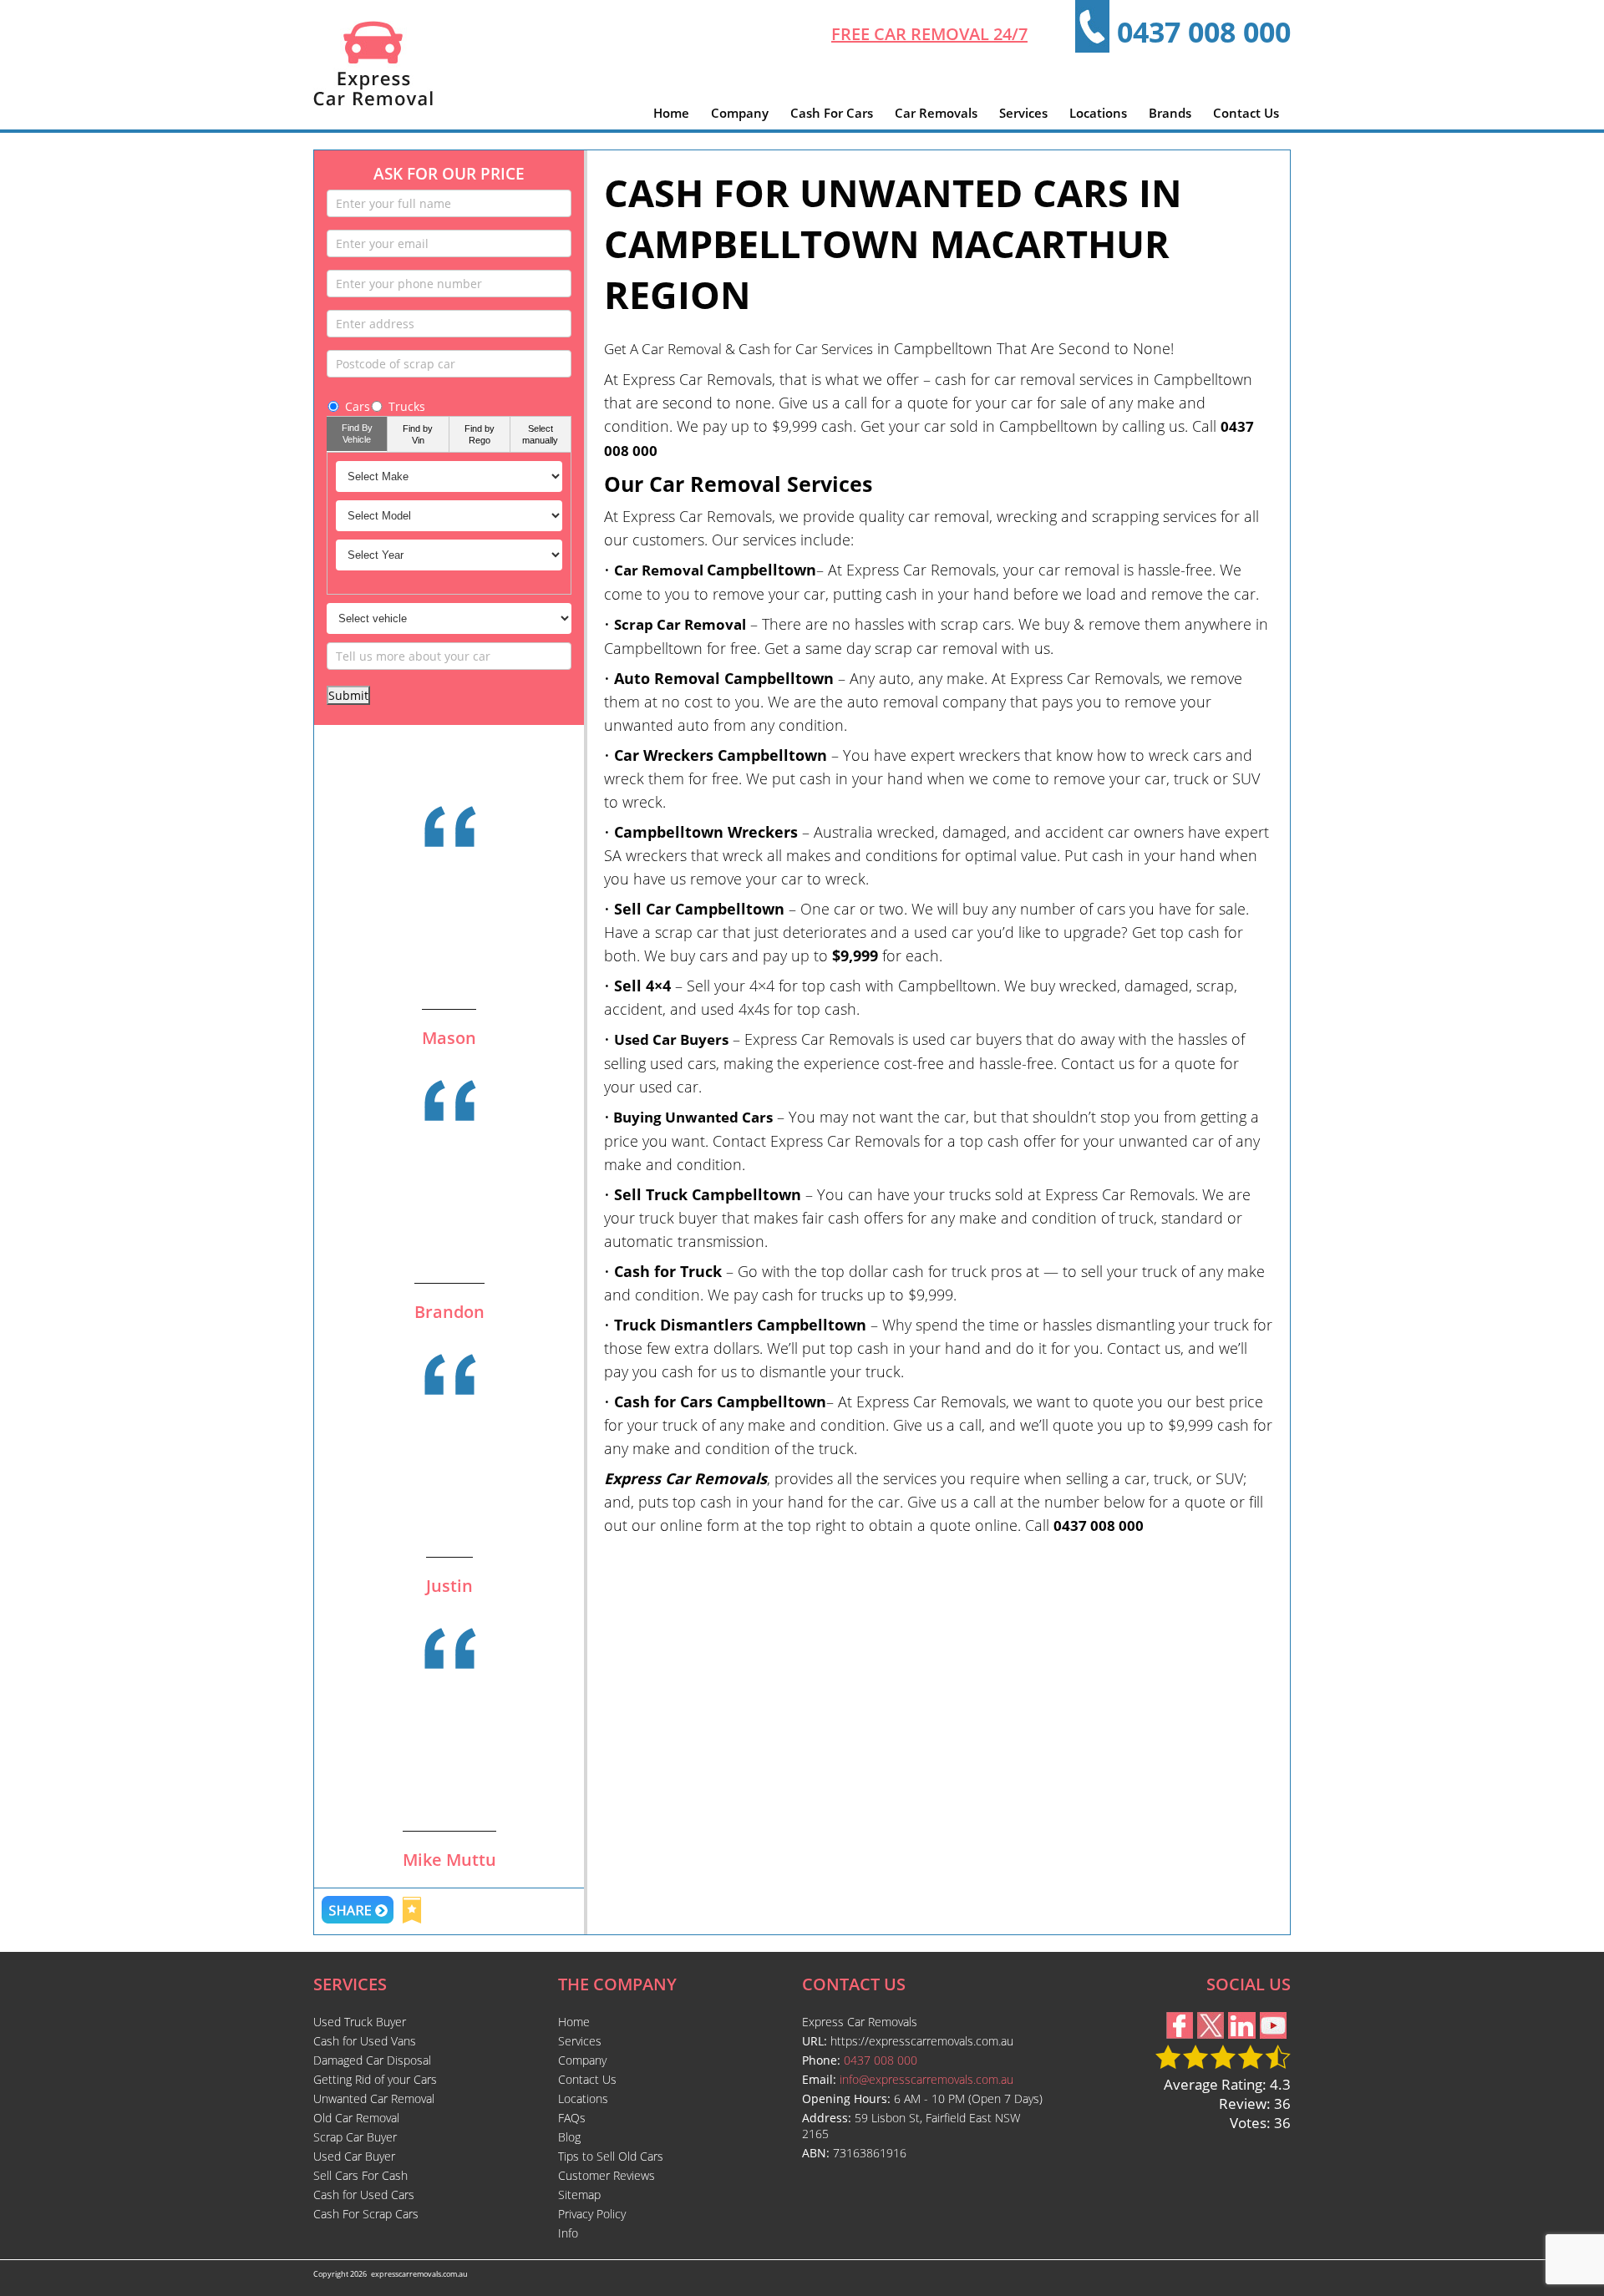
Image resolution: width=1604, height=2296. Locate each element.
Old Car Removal (356, 2118)
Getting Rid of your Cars (375, 2079)
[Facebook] (1180, 2033)
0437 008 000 (1204, 32)
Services (1023, 113)
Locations (1098, 113)
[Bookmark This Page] (412, 1912)
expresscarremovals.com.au (419, 2274)
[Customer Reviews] (449, 880)
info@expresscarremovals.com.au (926, 2079)
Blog (569, 2137)
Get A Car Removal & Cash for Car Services (739, 349)
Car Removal (660, 570)
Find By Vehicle (357, 433)
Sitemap (579, 2195)
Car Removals (936, 113)
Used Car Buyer (354, 2156)
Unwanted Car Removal (374, 2098)
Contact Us (1246, 113)
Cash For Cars (832, 113)
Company (740, 113)
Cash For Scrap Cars (366, 2214)
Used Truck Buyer (360, 2022)
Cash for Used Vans (365, 2041)
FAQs (572, 2118)
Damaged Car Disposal (372, 2060)
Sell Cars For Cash (360, 2175)
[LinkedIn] (1242, 2033)
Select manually (540, 434)
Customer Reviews (607, 2175)
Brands (1170, 113)
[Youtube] (1273, 2033)
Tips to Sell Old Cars (611, 2156)
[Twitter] (1211, 2033)
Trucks (407, 406)
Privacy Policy (592, 2214)
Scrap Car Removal (680, 624)
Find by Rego (480, 434)
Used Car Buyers (671, 1039)
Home (671, 113)
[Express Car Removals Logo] (373, 101)
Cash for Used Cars (364, 2195)
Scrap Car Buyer (355, 2137)
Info (568, 2233)
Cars (358, 406)
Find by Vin (418, 434)
